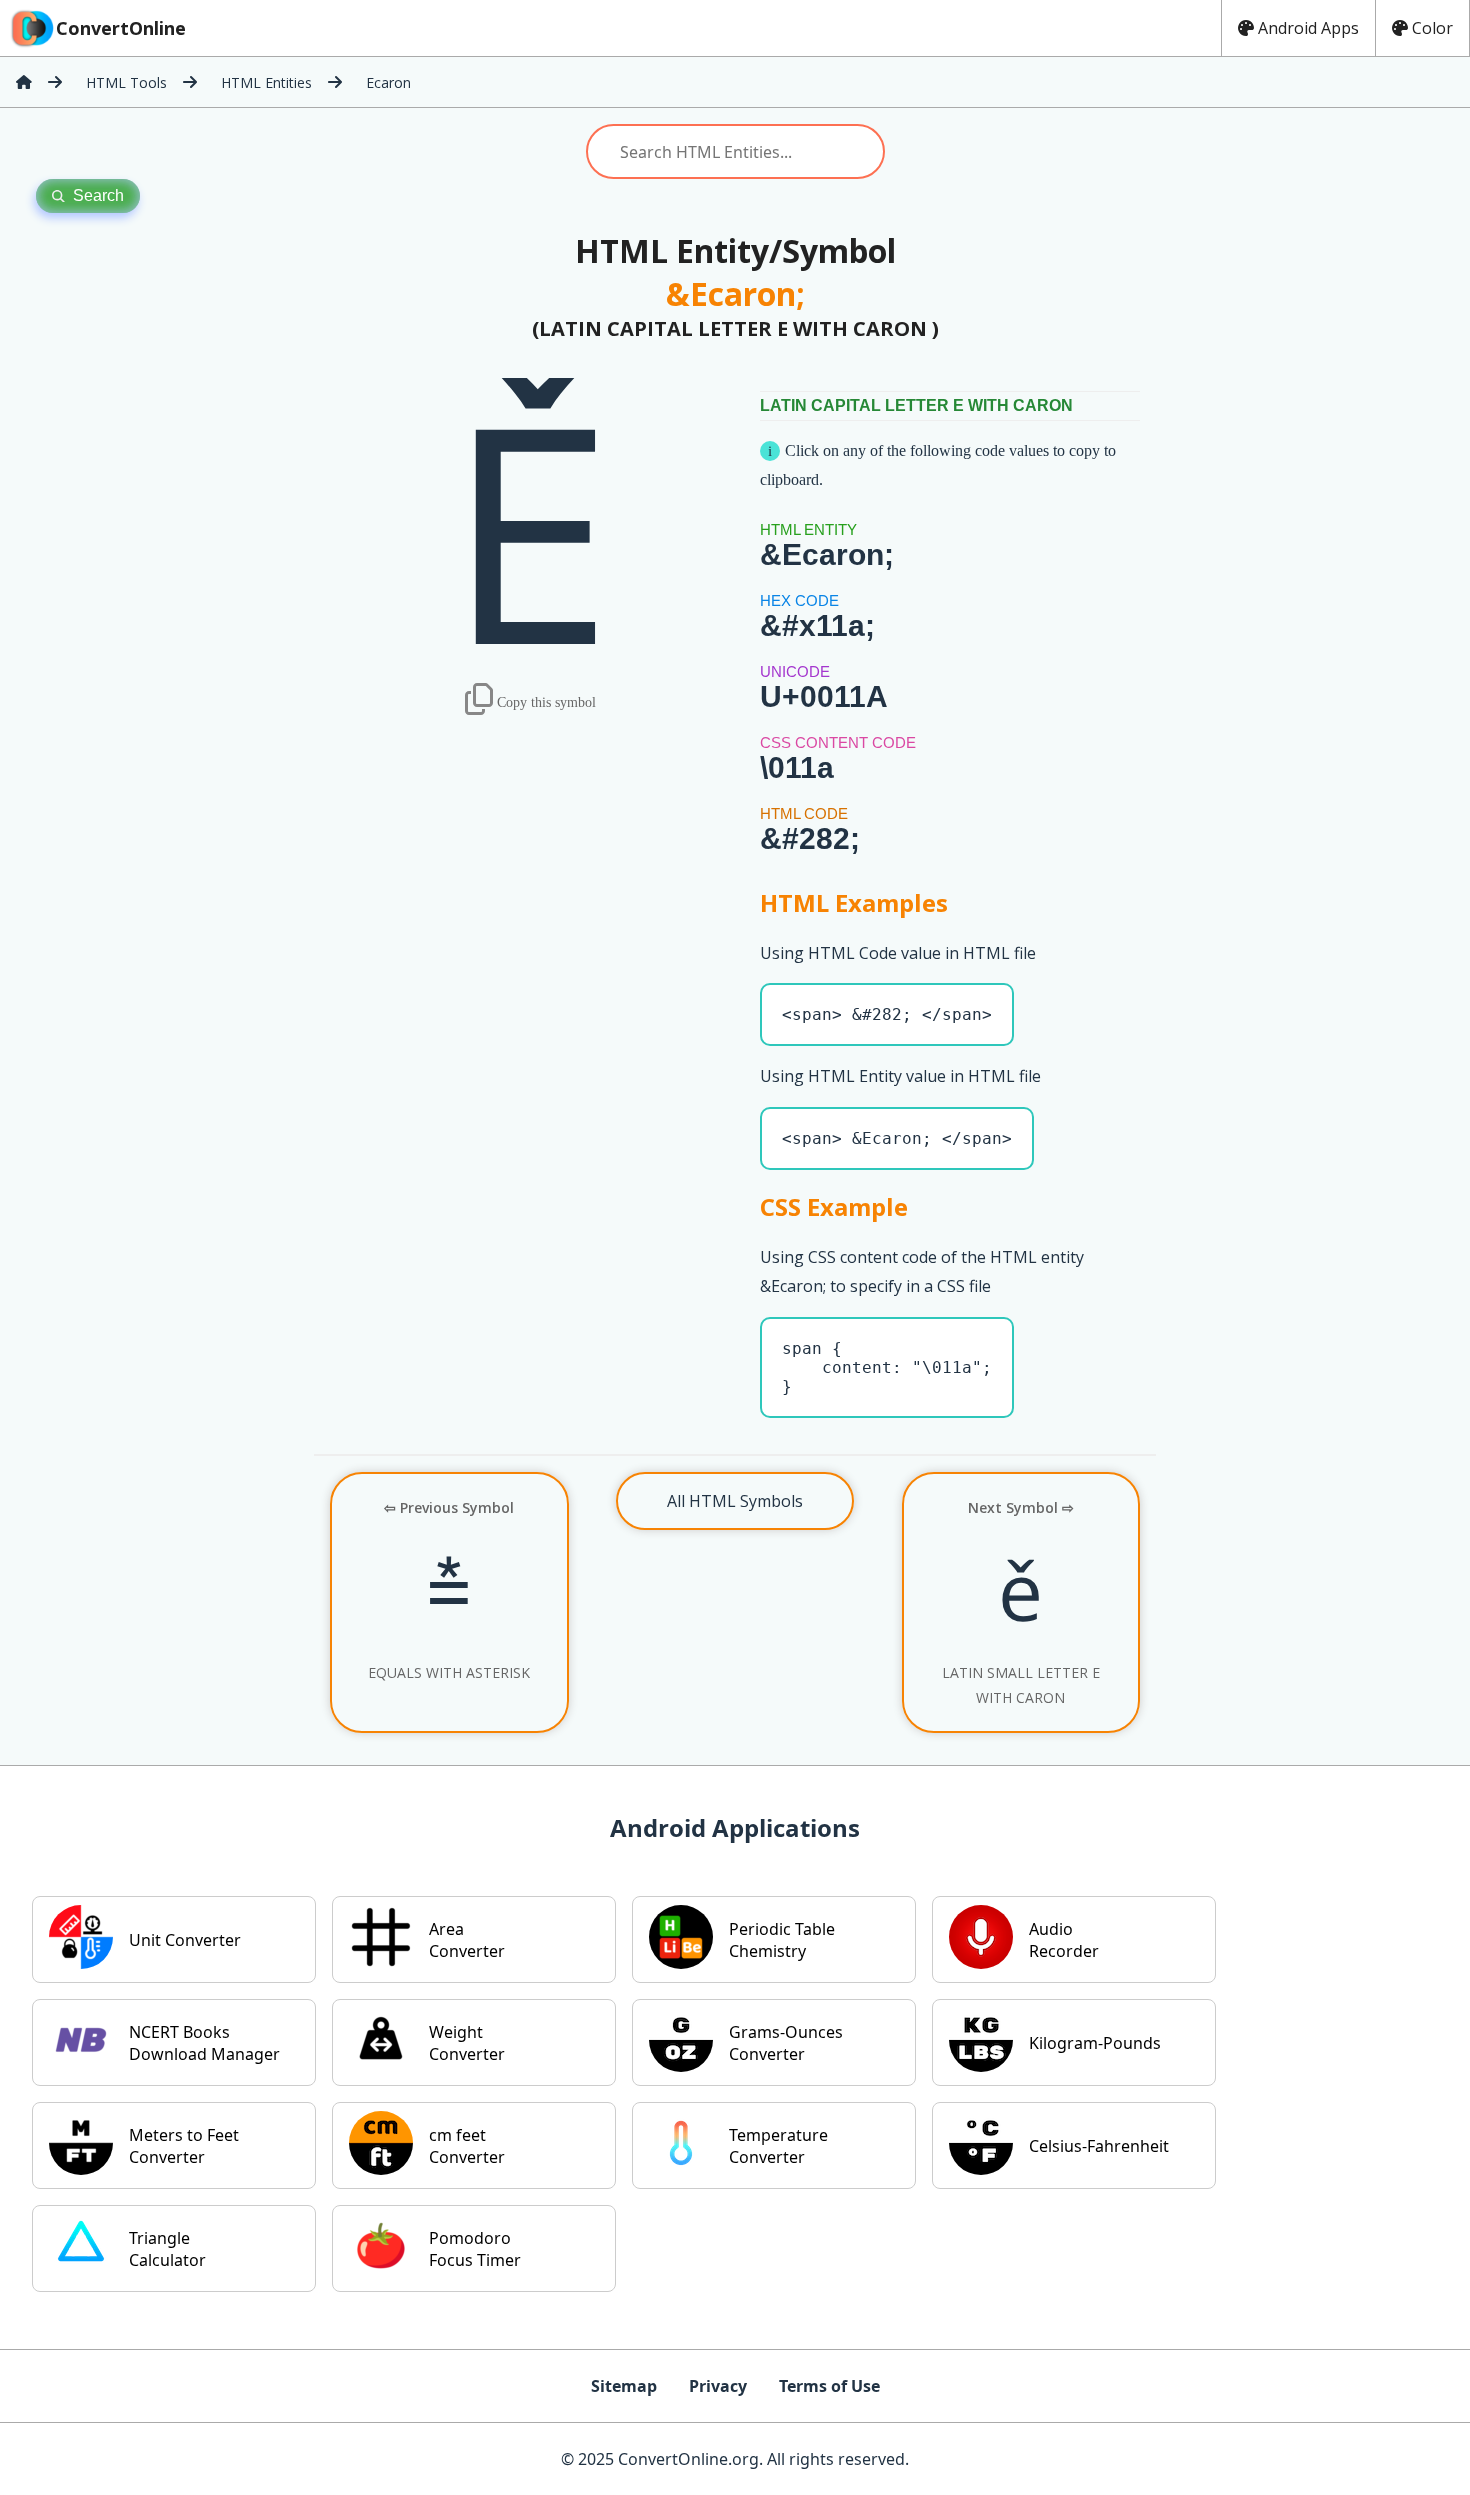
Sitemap (624, 2386)
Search (98, 195)
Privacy (718, 2386)
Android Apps (1308, 28)
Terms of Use (829, 2386)
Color (1432, 28)
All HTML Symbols (735, 1501)
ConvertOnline (121, 28)
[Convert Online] (24, 82)
